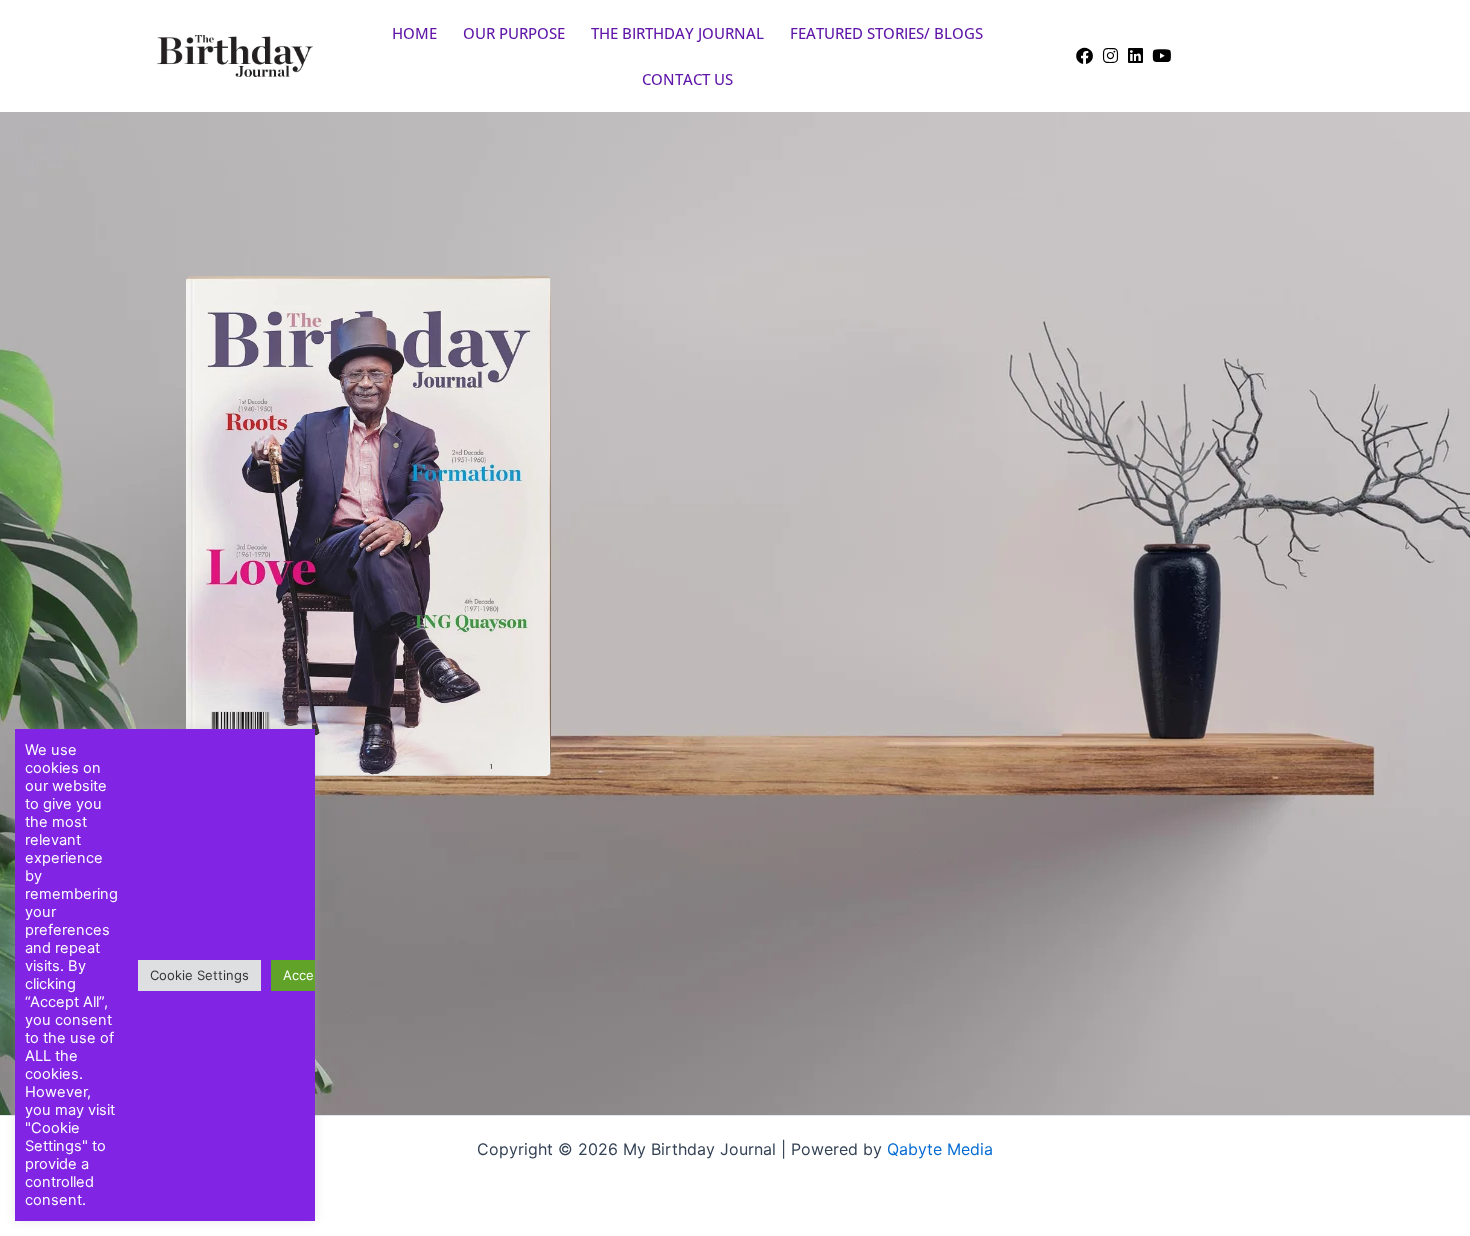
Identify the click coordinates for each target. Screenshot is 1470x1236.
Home (414, 33)
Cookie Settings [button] (199, 975)
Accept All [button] (314, 975)
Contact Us (687, 79)
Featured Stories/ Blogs (886, 33)
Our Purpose (514, 33)
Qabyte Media (940, 1149)
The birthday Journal (677, 33)
